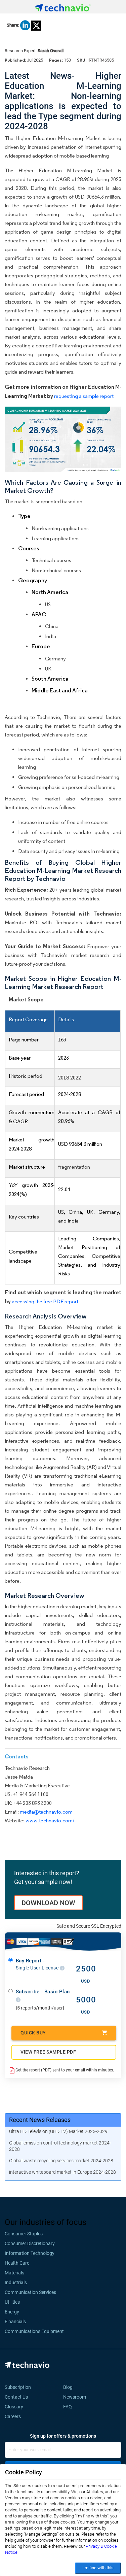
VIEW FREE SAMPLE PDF (48, 2052)
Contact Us (16, 2397)
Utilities (12, 2302)
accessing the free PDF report (45, 1301)
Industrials (16, 2282)
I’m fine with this (98, 2568)
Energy (12, 2312)
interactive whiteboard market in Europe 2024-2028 (62, 2172)
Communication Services (30, 2292)
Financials (15, 2322)
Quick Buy (33, 2033)
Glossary (14, 2407)
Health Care (17, 2263)
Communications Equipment (34, 2331)
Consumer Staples (24, 2234)
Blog (70, 2387)
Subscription (18, 2387)
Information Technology (30, 2253)
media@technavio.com (46, 1812)
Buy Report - (38, 1964)
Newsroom (77, 2397)
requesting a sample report (84, 396)
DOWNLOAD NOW (48, 1903)
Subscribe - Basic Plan (43, 1992)
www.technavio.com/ (50, 1821)
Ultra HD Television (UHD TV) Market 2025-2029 (58, 2131)
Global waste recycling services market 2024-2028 (61, 2161)
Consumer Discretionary (30, 2243)
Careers (13, 2416)
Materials (14, 2273)
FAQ (70, 2407)
